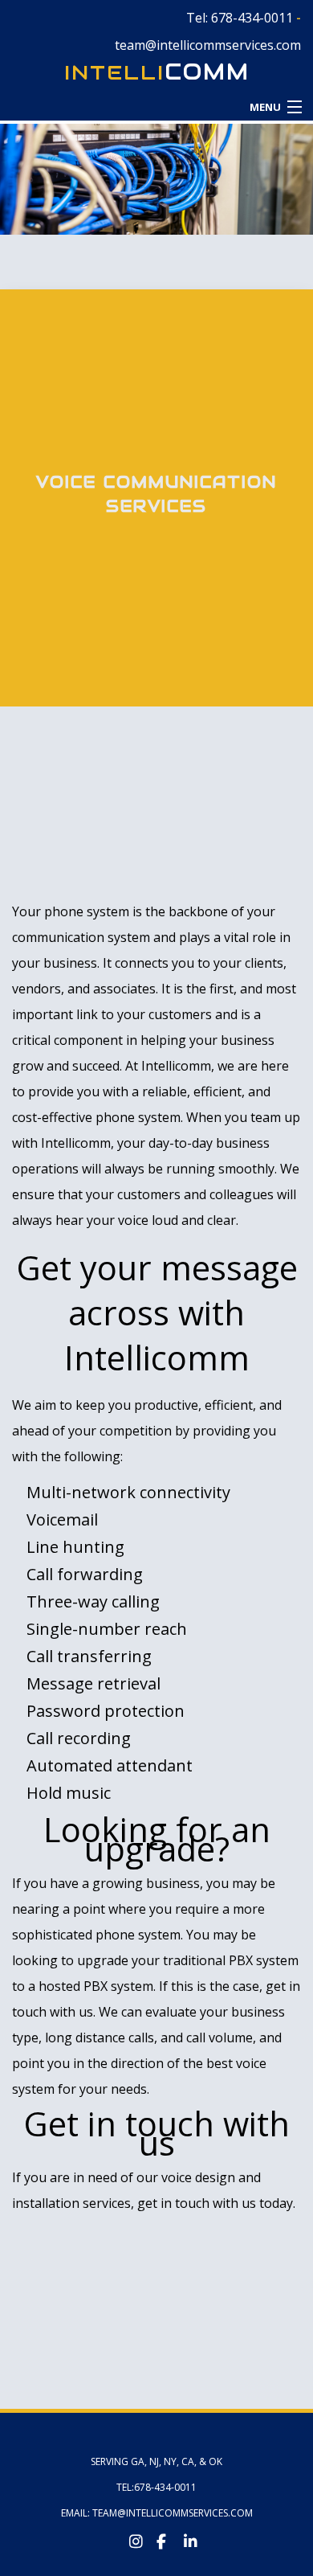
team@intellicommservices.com (208, 45)
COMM (157, 72)
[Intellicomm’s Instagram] (129, 2538)
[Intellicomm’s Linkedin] (184, 2538)
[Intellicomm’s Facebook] (156, 2538)
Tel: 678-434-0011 (240, 18)
